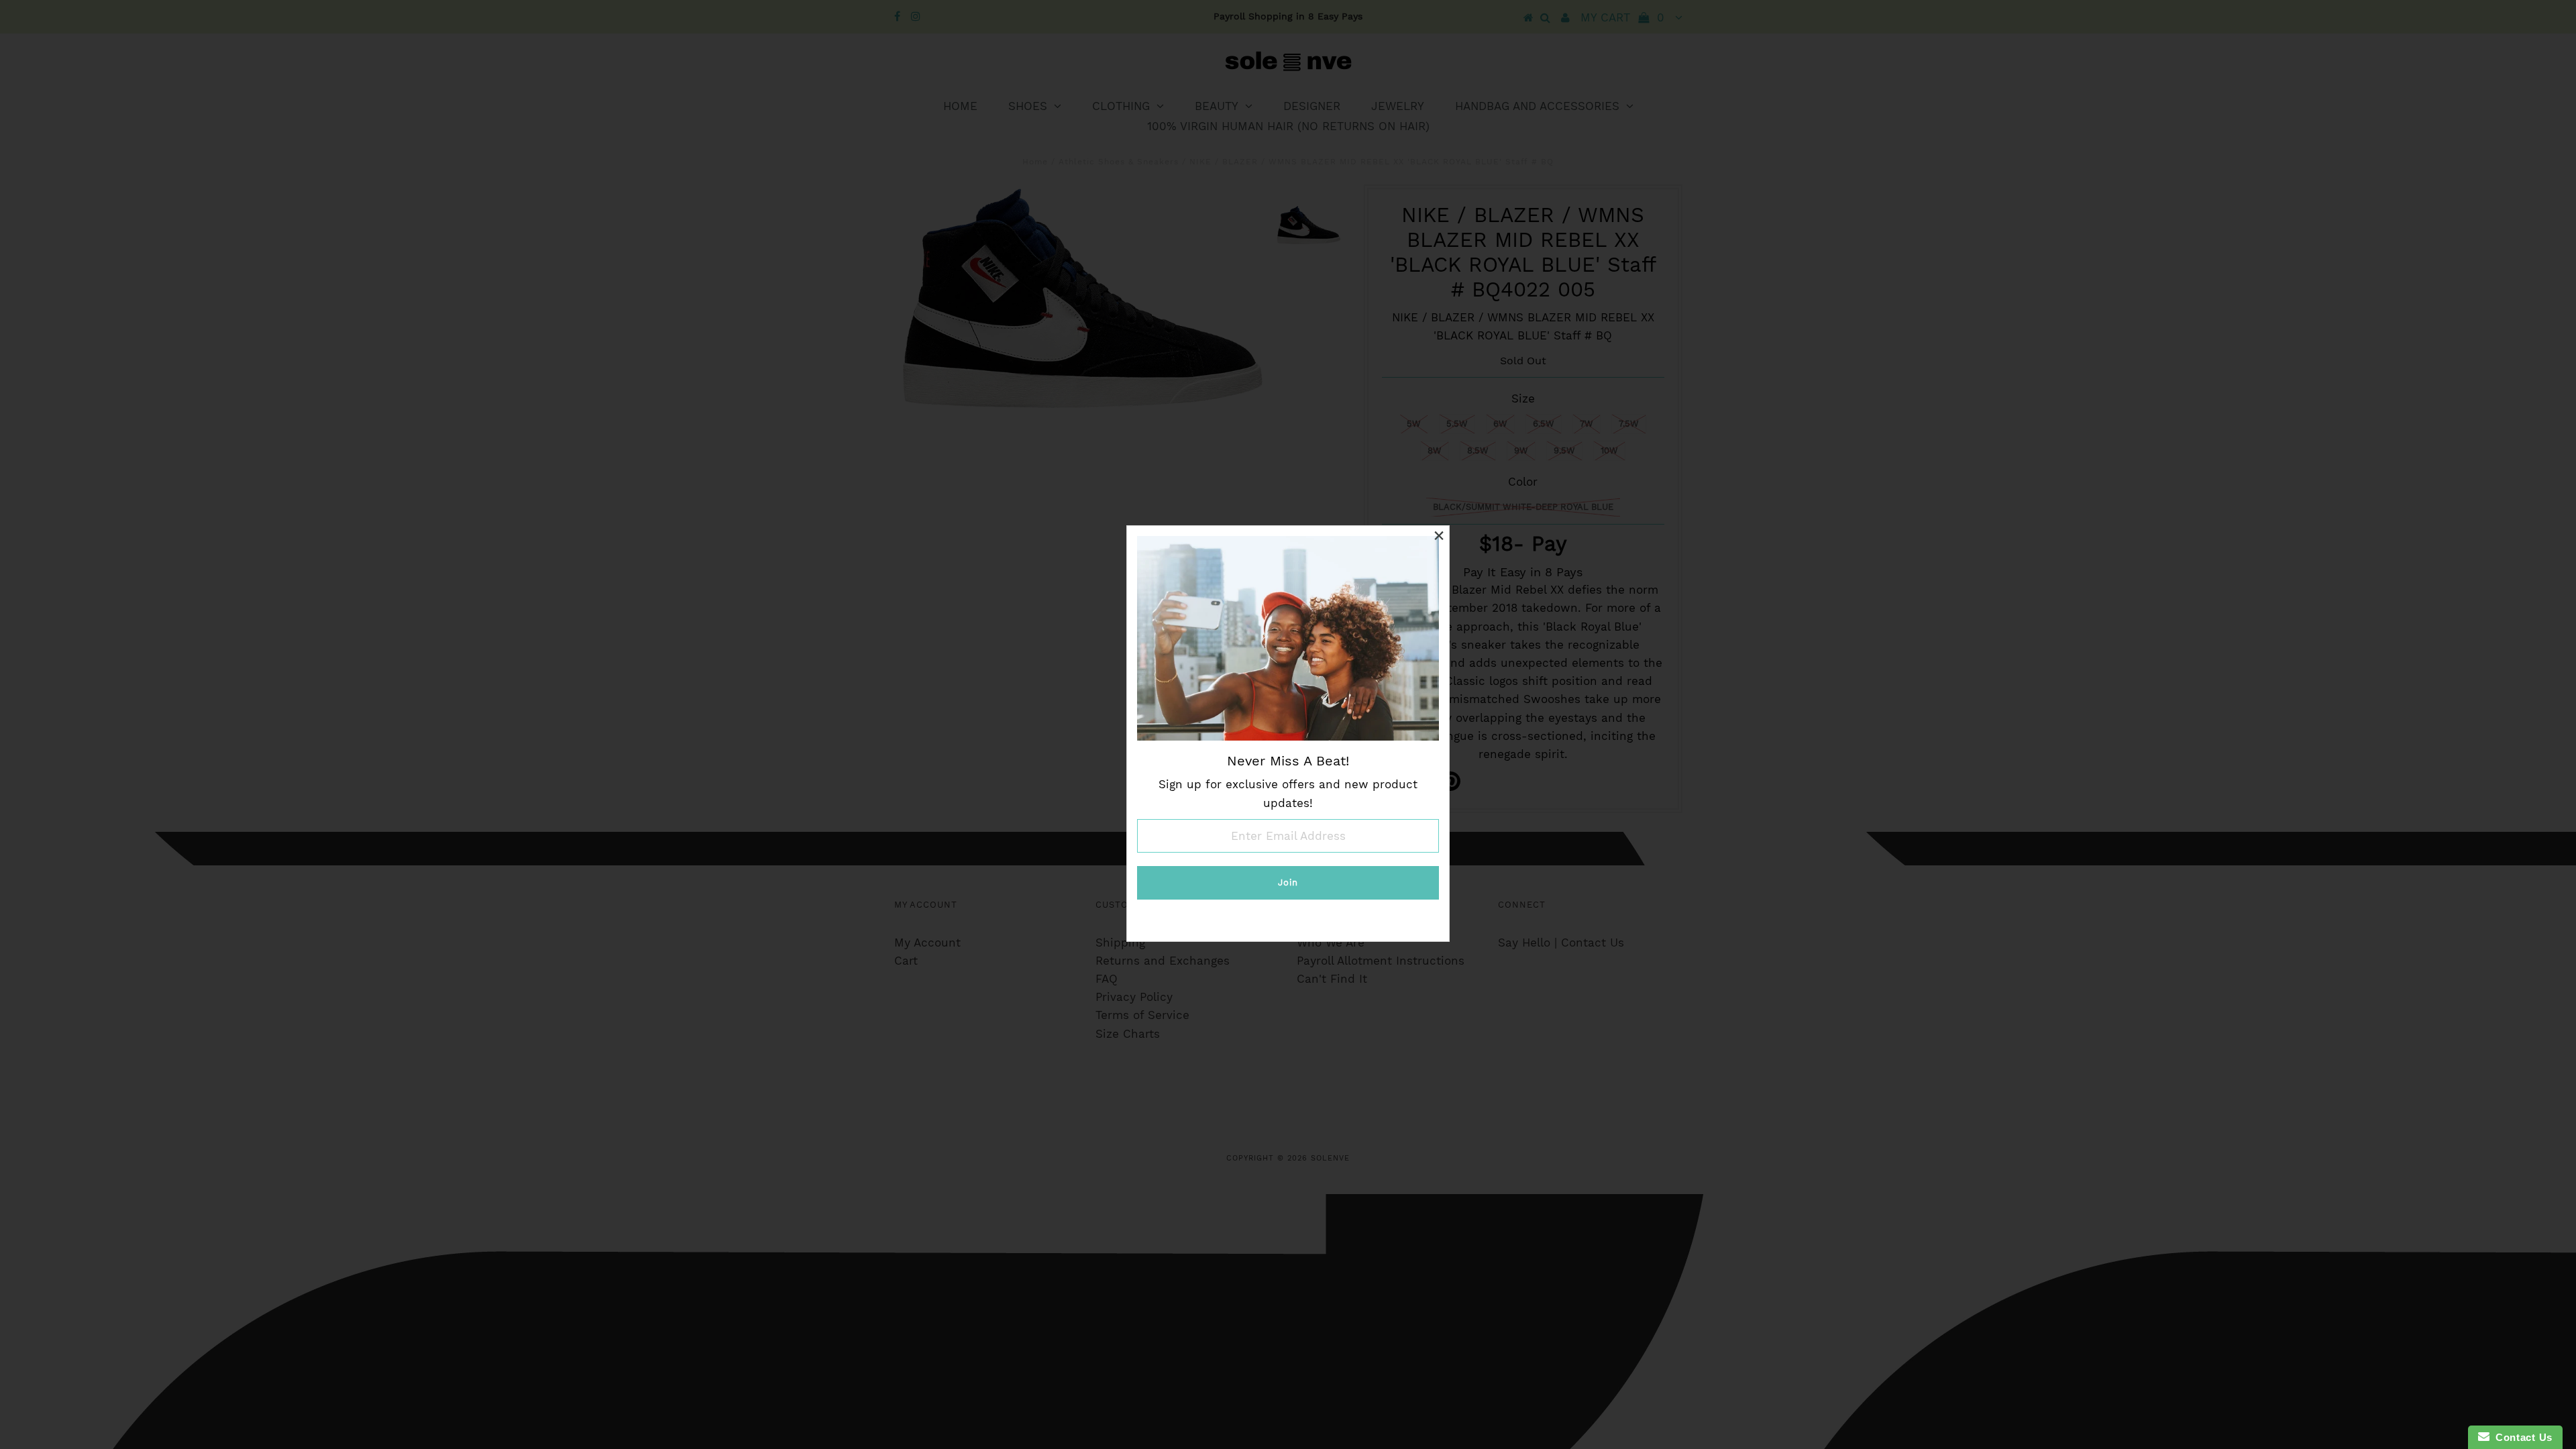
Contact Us (2521, 1437)
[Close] (1439, 536)
